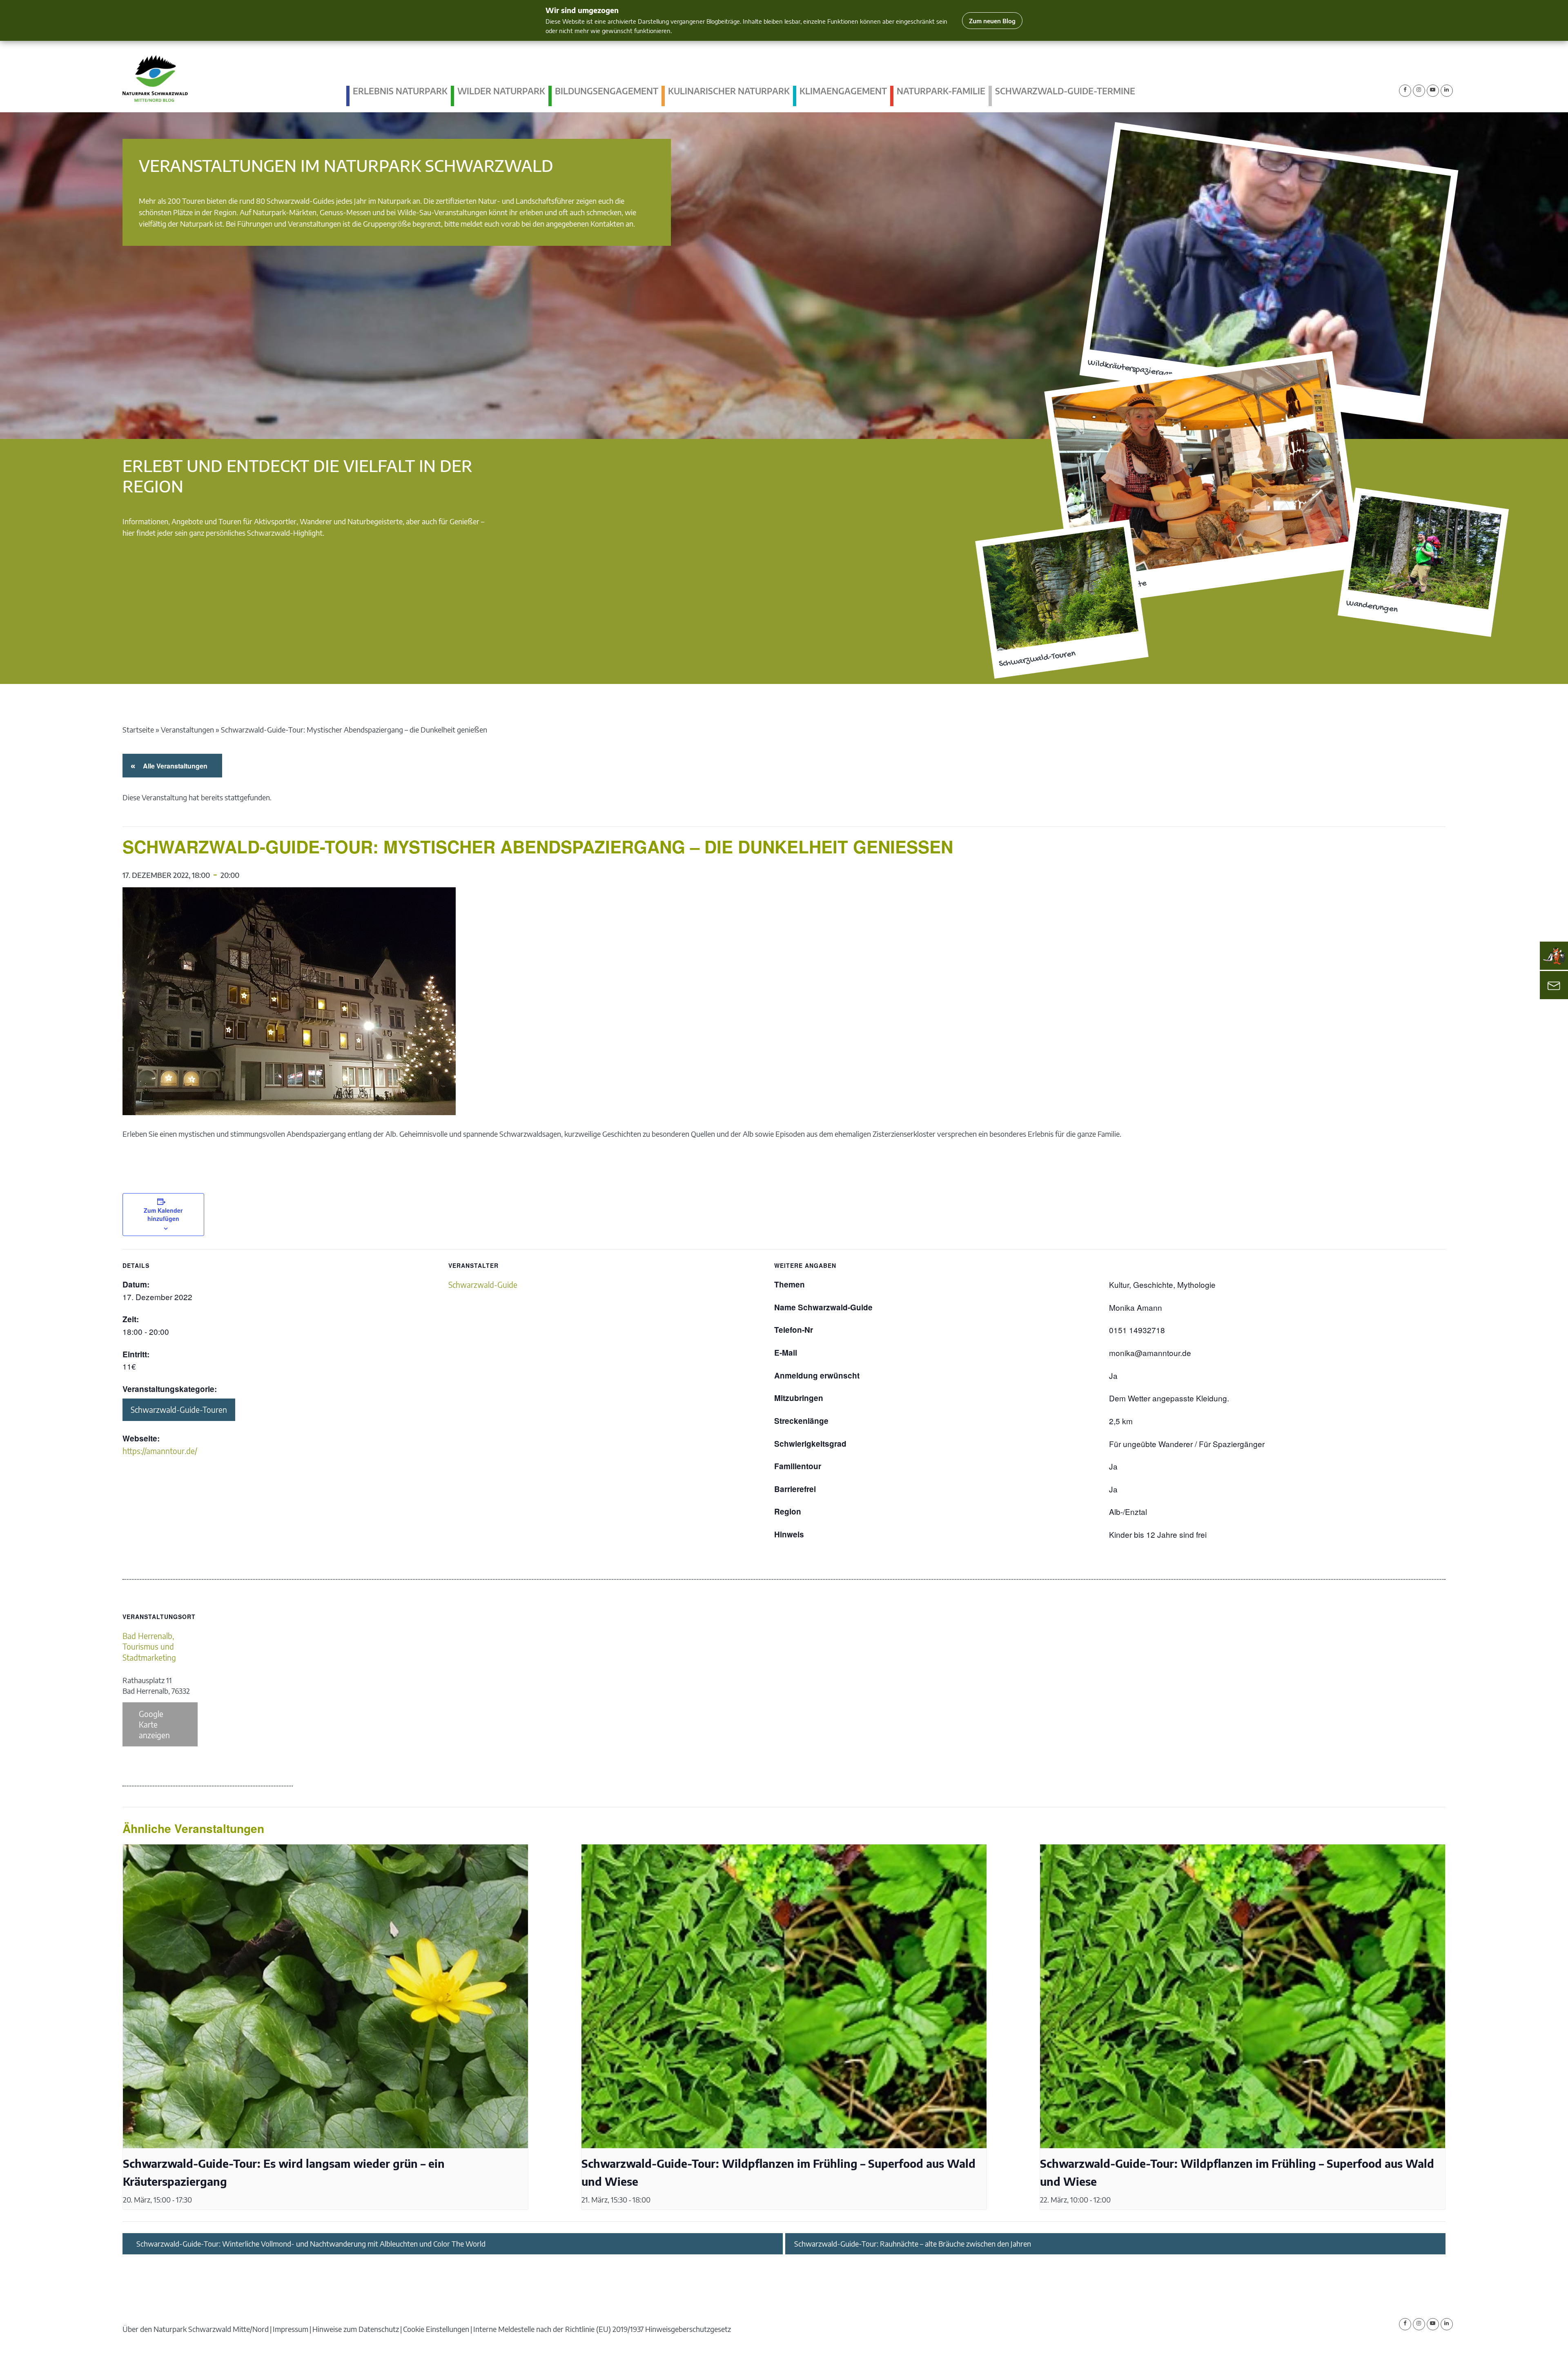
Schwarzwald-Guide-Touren (179, 1410)
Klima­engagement (843, 91)
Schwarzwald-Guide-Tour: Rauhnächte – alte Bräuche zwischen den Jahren (913, 2244)
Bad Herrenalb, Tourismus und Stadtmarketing (149, 1647)
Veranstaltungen (187, 729)
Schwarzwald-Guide (483, 1285)
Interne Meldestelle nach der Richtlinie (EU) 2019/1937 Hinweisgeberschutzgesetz (602, 2329)
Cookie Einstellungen (436, 2329)
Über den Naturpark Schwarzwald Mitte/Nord (196, 2329)
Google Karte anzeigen (154, 1724)
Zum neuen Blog (992, 21)
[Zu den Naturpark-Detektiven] (1554, 956)
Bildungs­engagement (607, 91)
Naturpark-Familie (941, 91)
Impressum (291, 2329)
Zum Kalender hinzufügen (163, 1214)
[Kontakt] (1554, 985)
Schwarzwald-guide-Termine (1065, 91)
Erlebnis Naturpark (400, 91)
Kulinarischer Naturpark (729, 91)
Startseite (138, 729)
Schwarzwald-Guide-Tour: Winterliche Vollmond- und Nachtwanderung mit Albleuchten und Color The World (311, 2244)
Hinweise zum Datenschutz (356, 2329)
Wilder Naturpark (501, 91)
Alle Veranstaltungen (174, 766)
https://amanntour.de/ (160, 1451)
